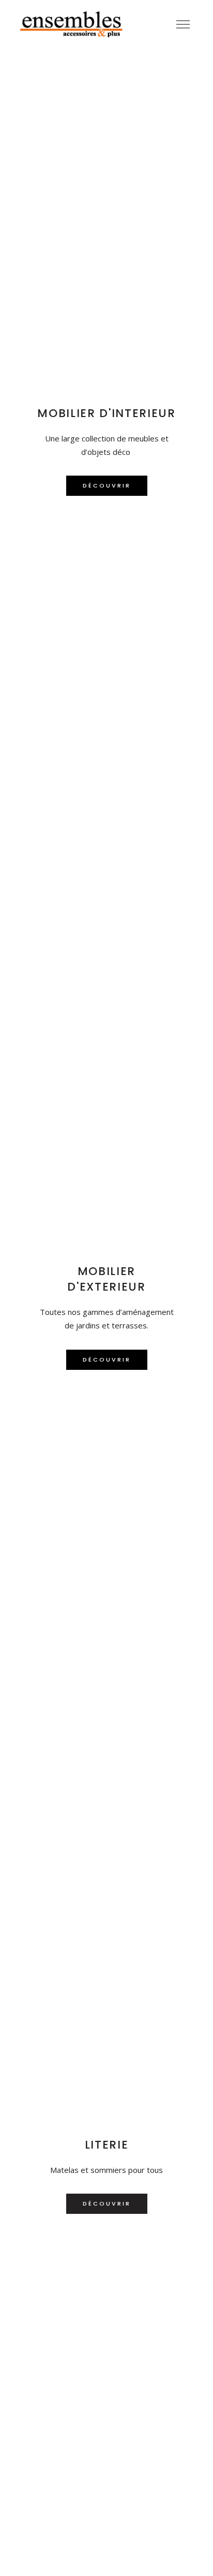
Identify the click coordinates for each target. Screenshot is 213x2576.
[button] (107, 486)
